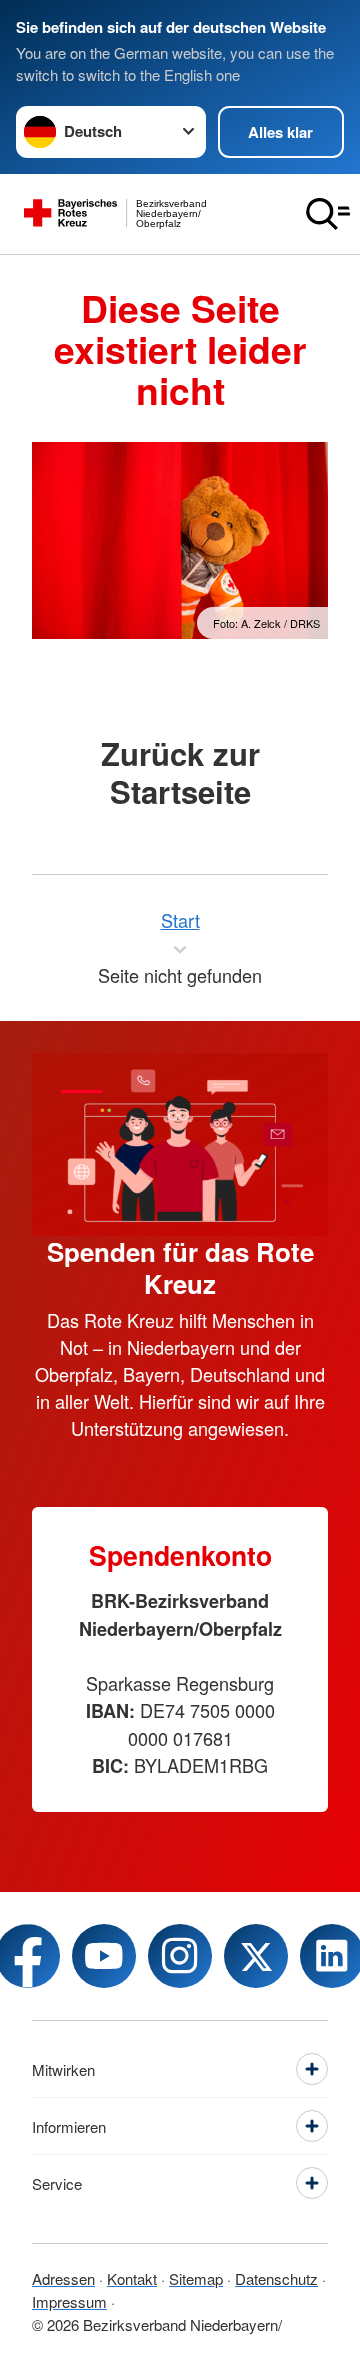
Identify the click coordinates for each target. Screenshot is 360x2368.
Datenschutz (276, 2278)
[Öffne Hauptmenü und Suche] (328, 214)
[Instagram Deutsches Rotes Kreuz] (180, 1956)
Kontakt (132, 2278)
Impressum (69, 2301)
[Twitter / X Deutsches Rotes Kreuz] (256, 1956)
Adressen (63, 2278)
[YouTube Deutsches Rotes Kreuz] (104, 1956)
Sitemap (196, 2278)
